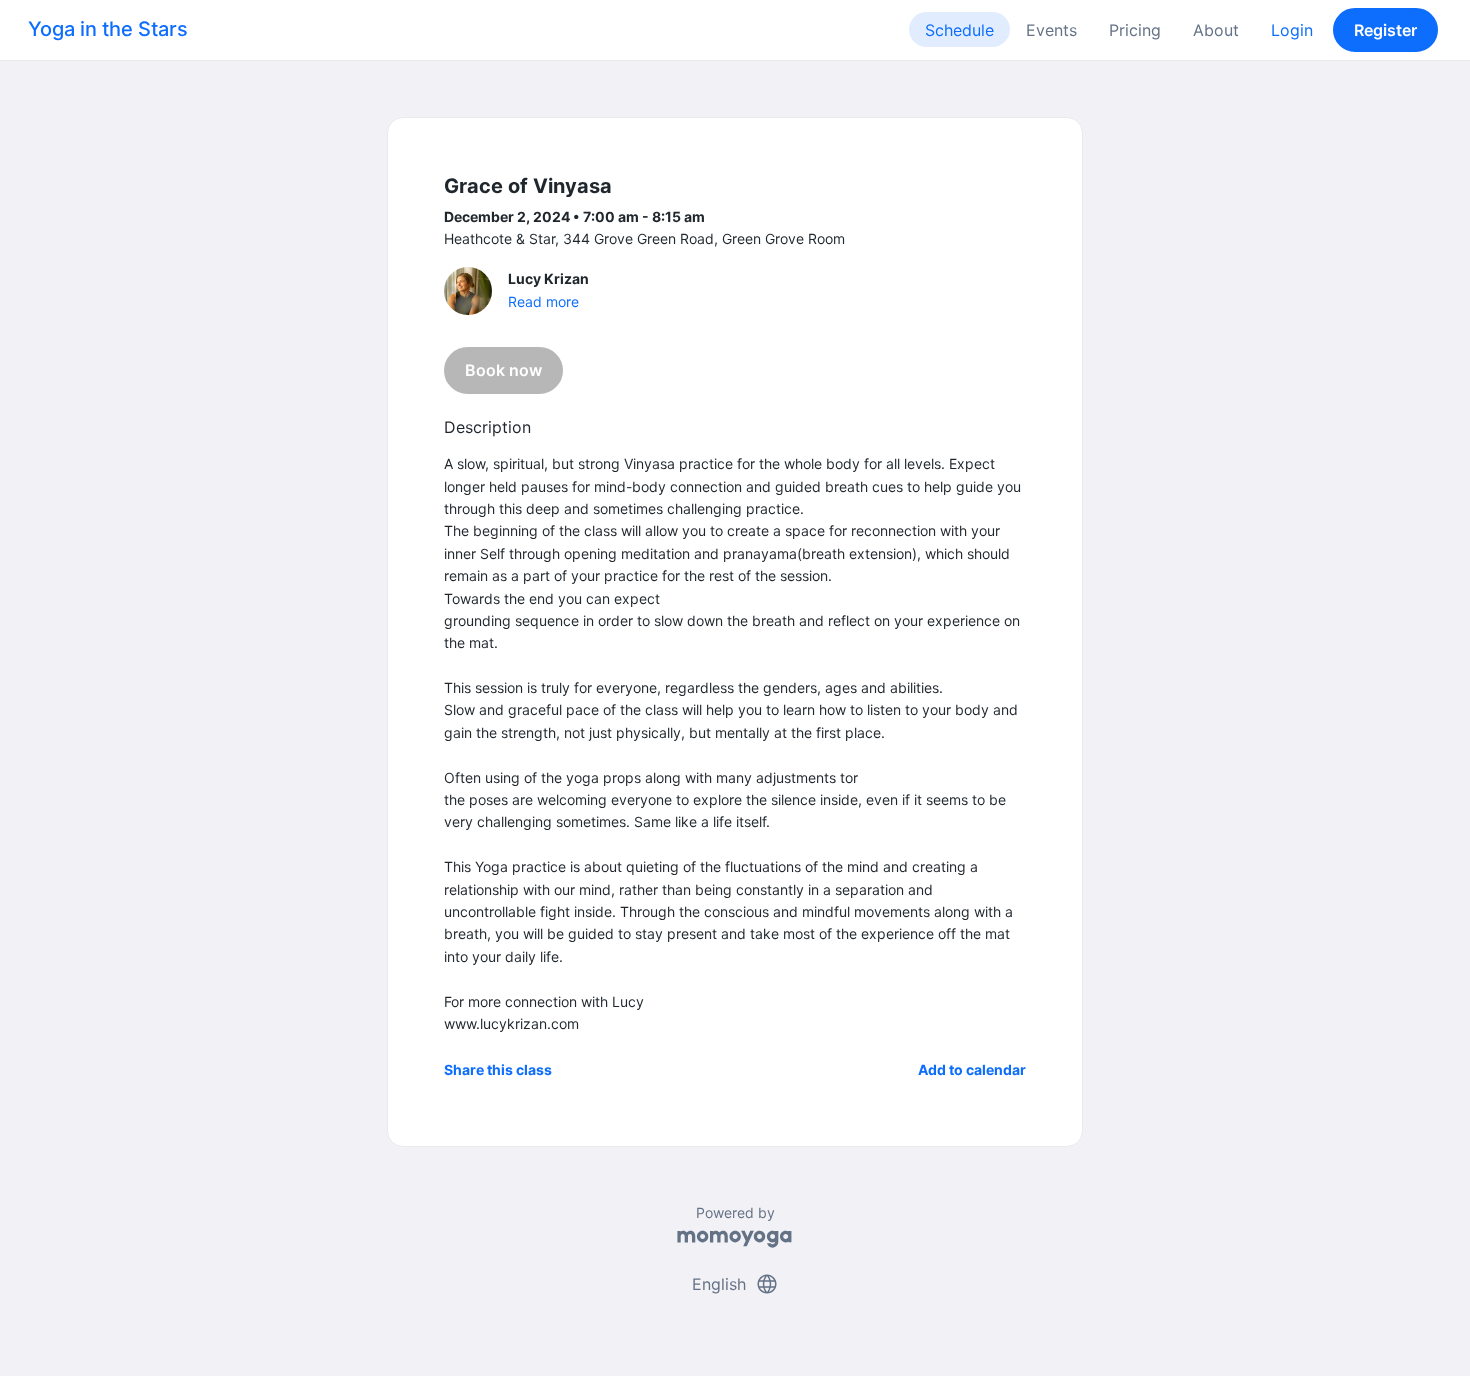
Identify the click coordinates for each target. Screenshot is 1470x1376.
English (735, 1284)
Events (1051, 30)
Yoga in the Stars (108, 29)
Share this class (498, 1069)
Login (1292, 30)
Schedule (959, 30)
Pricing (1135, 30)
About (1216, 30)
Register (1385, 30)
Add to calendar (972, 1069)
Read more (543, 301)
